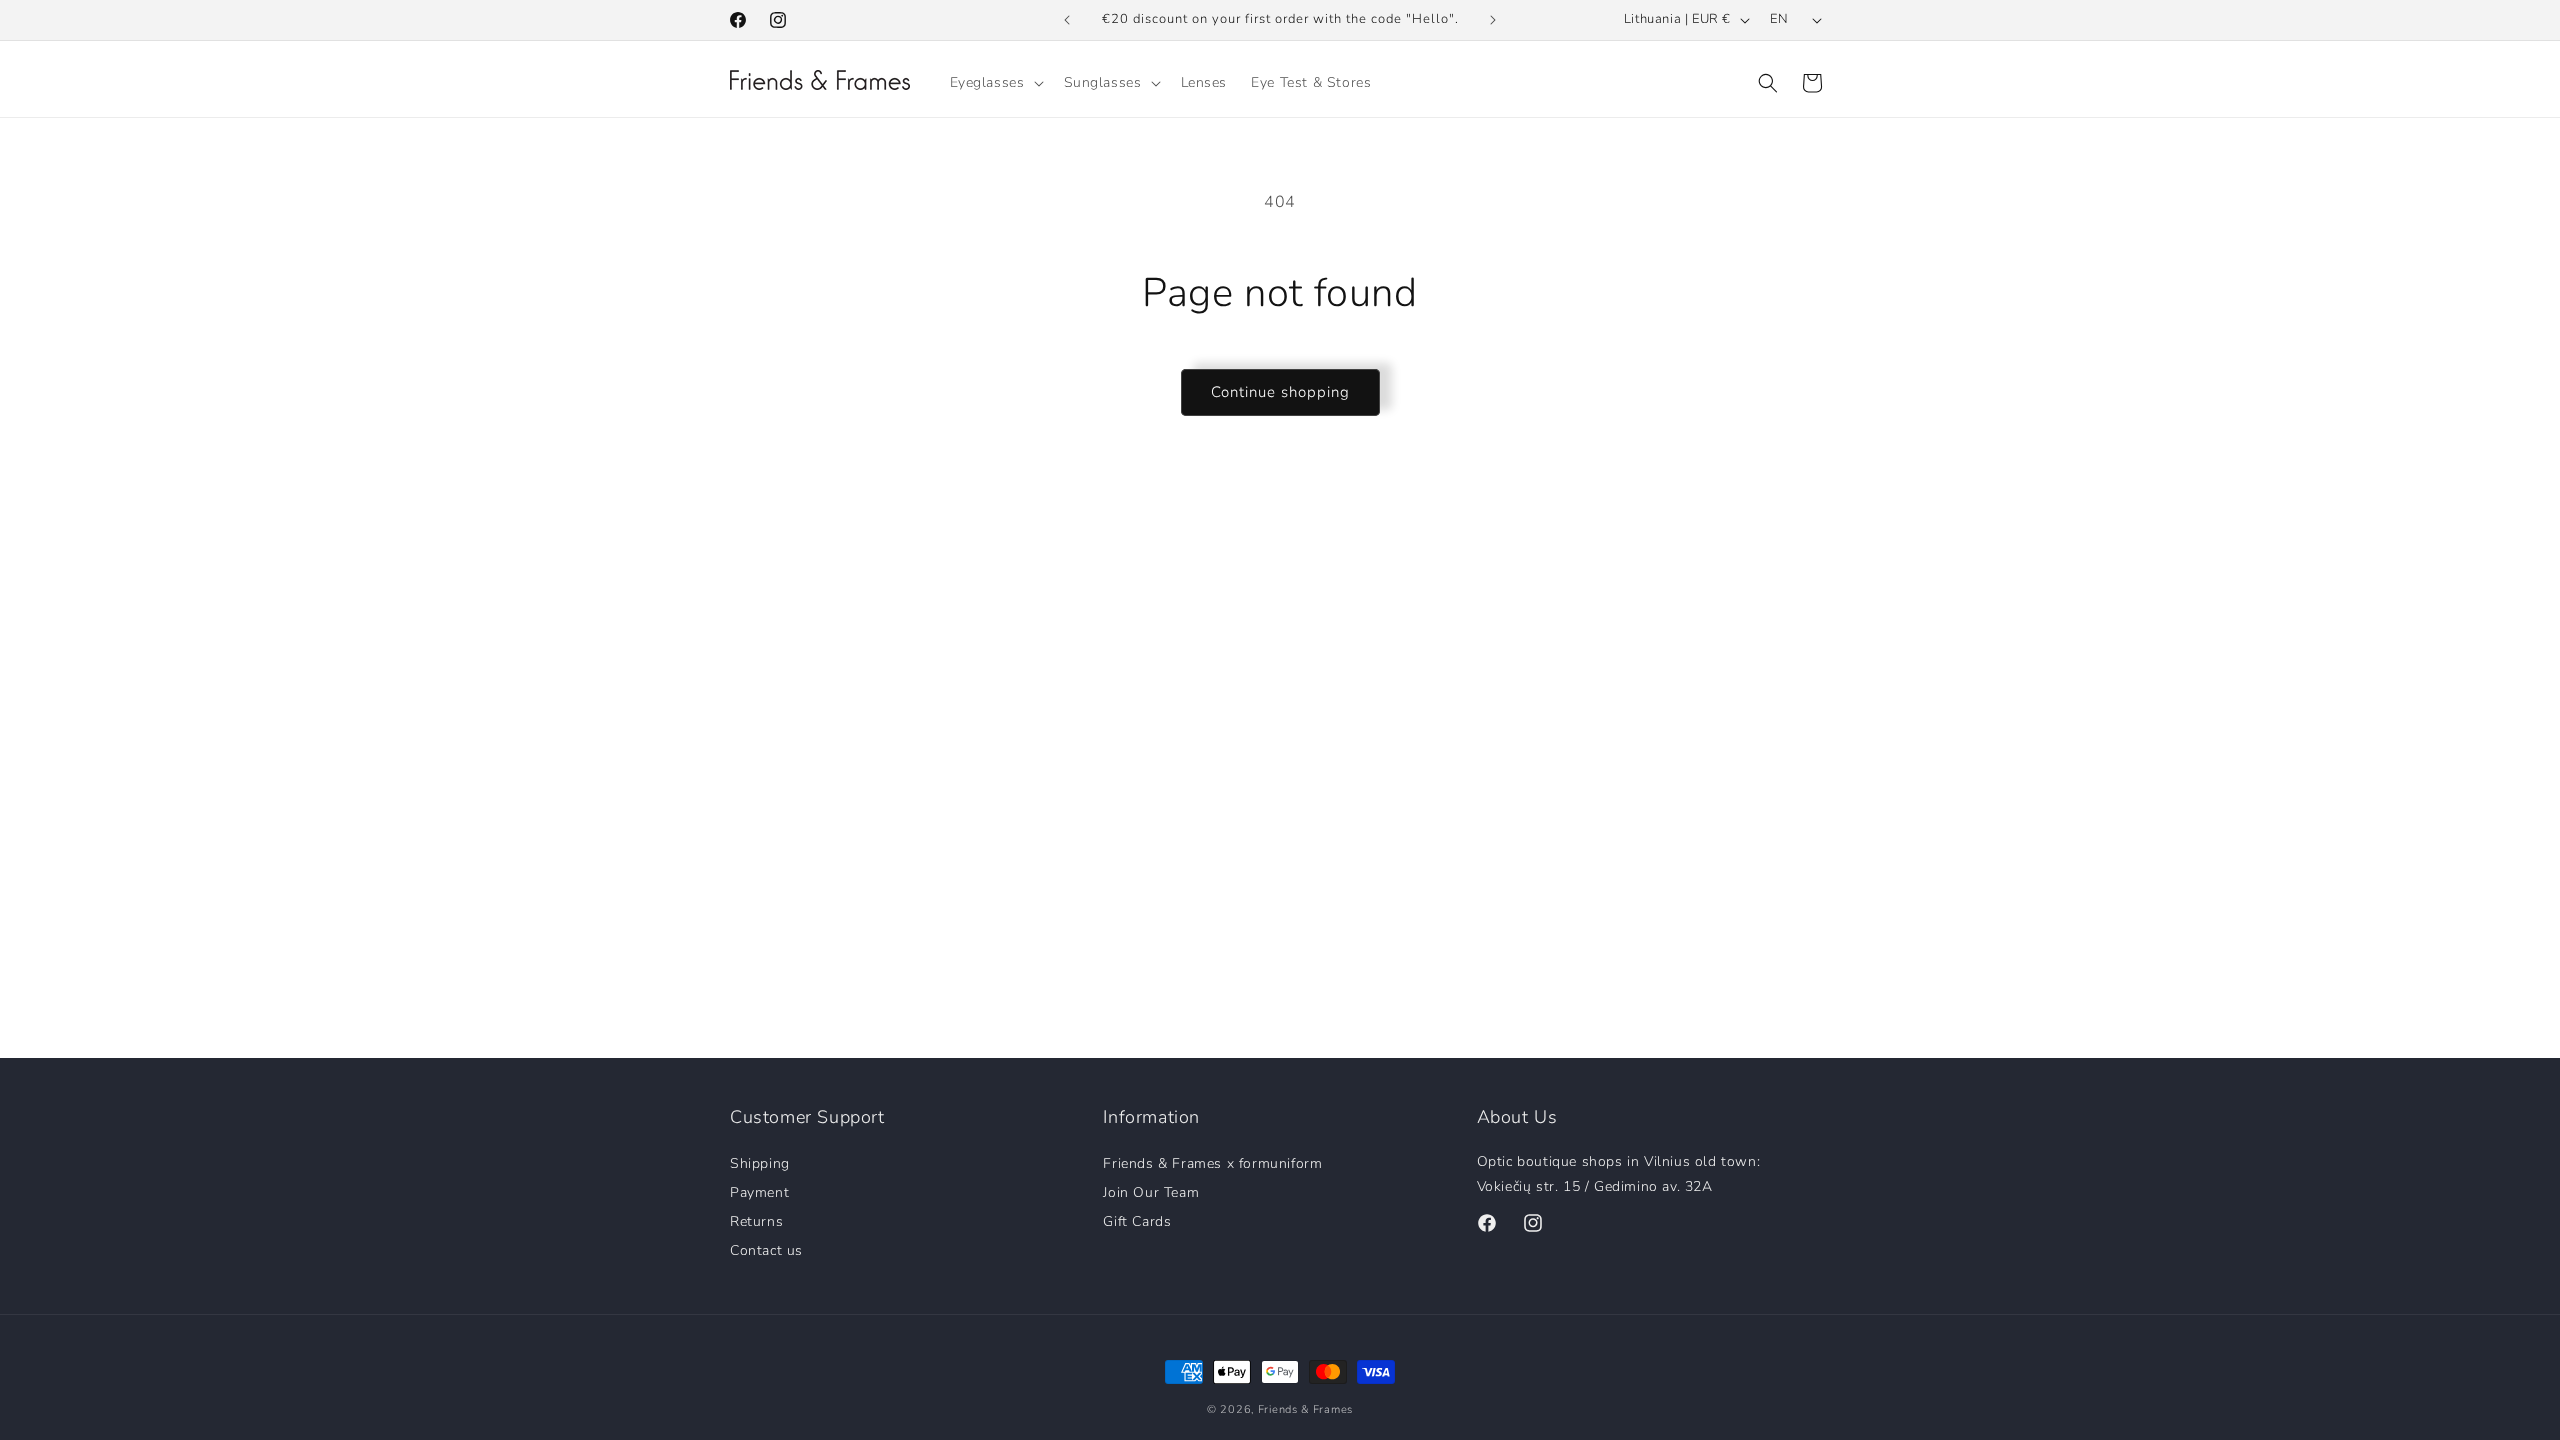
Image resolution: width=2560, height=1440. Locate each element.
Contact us (766, 1249)
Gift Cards (1137, 1220)
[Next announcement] (1493, 20)
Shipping (760, 1164)
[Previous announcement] (1067, 20)
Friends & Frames (1305, 1409)
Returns (756, 1220)
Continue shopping (1280, 392)
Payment (759, 1191)
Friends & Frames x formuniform (1212, 1164)
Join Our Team (1151, 1191)
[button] (995, 83)
